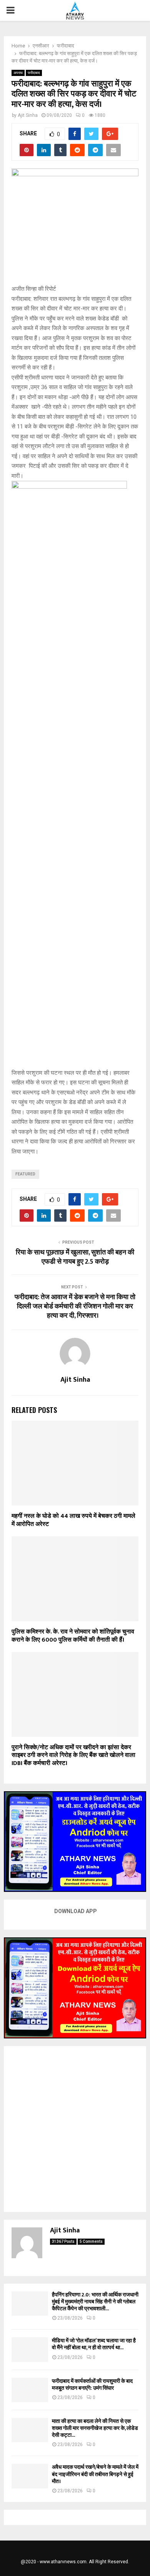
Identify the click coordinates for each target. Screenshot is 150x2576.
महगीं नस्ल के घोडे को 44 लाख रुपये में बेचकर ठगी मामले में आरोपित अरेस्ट (73, 1520)
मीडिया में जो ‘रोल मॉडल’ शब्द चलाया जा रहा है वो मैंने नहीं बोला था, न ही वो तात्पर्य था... (94, 2344)
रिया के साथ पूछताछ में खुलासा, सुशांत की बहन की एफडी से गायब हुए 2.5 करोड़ (75, 1257)
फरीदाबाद (34, 73)
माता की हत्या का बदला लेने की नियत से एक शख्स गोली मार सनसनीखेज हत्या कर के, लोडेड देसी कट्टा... (95, 2428)
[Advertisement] (75, 2129)
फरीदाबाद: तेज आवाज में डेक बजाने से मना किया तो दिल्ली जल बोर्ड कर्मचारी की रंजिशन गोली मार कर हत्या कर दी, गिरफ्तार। (75, 1307)
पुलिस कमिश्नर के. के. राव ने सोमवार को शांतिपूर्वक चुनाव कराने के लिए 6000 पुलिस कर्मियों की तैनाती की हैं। (73, 1636)
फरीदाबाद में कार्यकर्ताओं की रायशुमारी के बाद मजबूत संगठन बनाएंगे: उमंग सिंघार (92, 2385)
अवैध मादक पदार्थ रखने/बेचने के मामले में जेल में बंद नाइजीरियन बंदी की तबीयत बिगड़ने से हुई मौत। (95, 2474)
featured (25, 1174)
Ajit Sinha (28, 115)
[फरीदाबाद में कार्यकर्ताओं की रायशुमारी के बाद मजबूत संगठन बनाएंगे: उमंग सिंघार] (30, 2390)
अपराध (18, 73)
